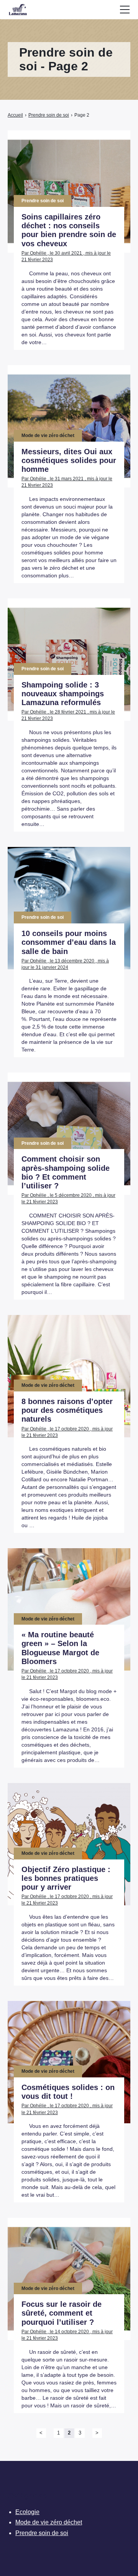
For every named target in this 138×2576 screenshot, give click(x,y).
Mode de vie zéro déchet (49, 2522)
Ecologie (27, 2512)
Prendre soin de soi (42, 2533)
